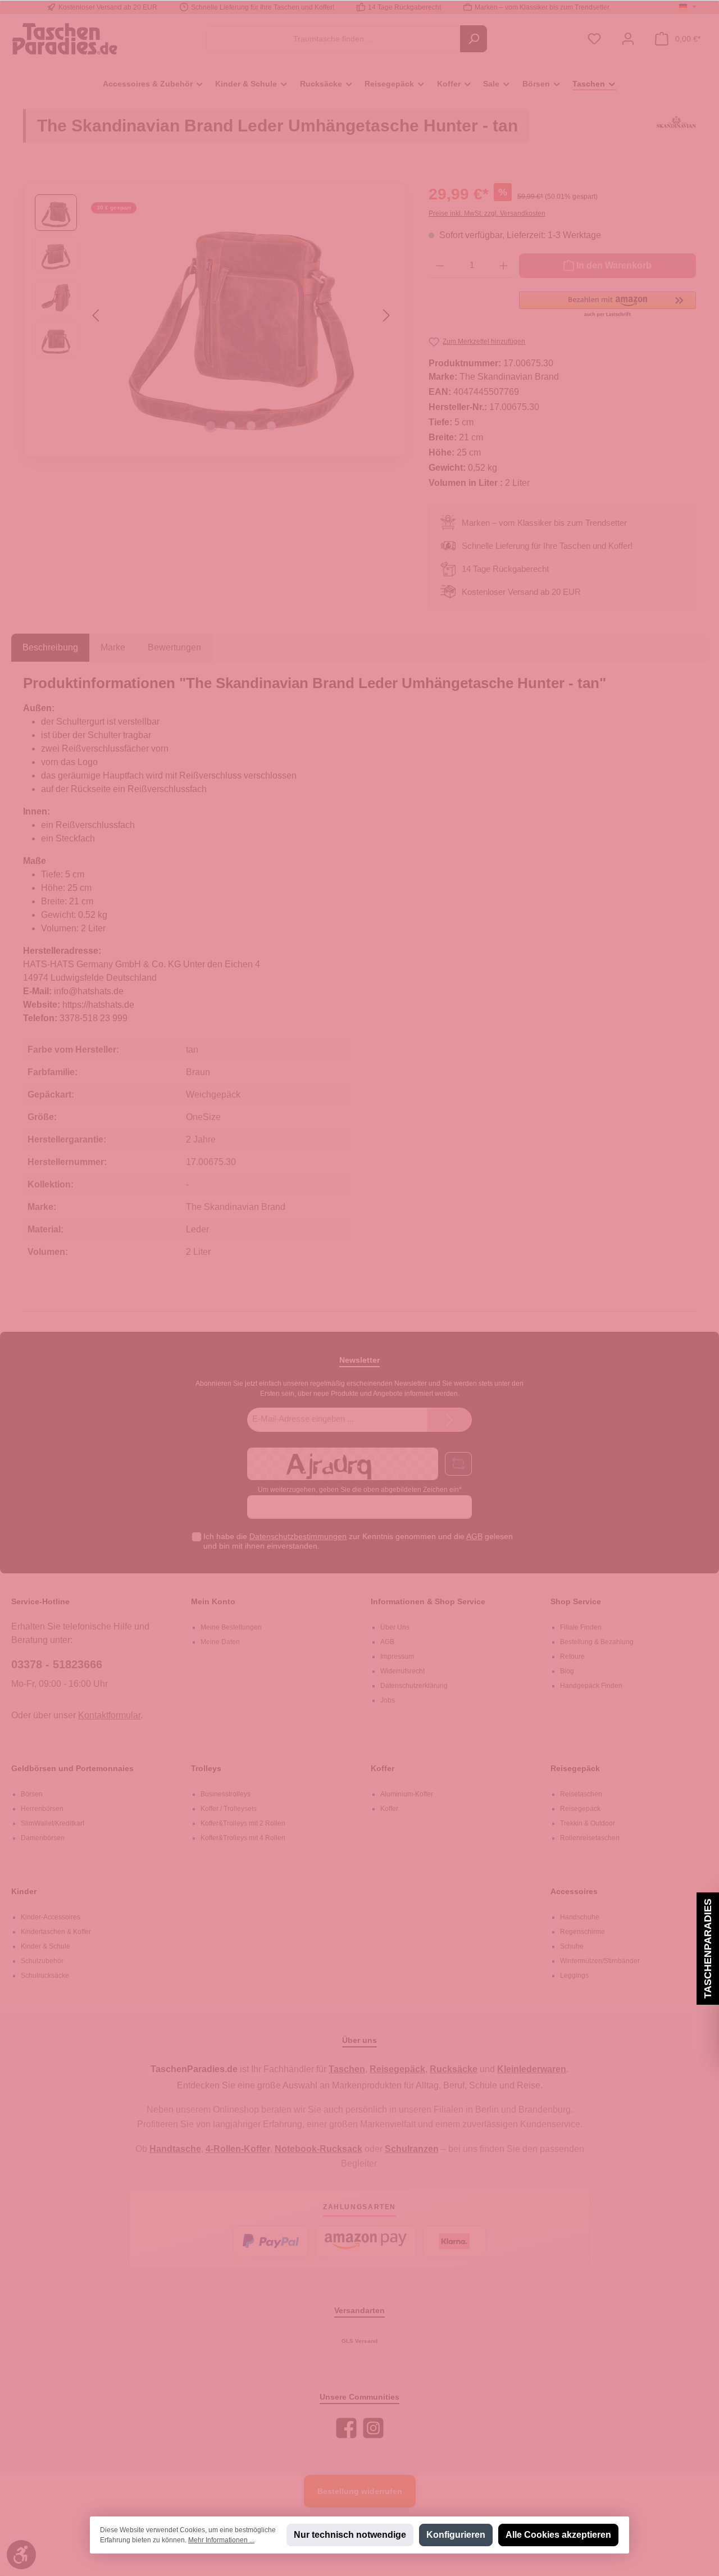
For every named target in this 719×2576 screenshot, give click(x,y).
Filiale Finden (581, 1627)
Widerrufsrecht (402, 1671)
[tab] (50, 648)
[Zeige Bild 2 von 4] (231, 426)
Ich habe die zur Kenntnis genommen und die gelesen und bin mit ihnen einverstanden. (358, 1541)
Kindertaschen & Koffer (56, 1932)
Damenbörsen (43, 1838)
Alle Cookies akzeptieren (558, 2535)
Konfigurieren (456, 2535)
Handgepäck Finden (591, 1686)
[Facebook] (346, 2428)
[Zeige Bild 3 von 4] (251, 426)
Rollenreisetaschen (590, 1838)
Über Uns (395, 1627)
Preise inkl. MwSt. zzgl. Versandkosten (487, 213)
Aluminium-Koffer (407, 1794)
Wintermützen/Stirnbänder (600, 1961)
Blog (567, 1671)
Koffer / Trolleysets (229, 1809)
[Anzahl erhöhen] (504, 266)
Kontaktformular (109, 1715)
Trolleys (206, 1768)
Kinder (24, 1891)
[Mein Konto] (628, 39)
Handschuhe (580, 1917)
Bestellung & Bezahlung (597, 1642)
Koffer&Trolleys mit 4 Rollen (243, 1838)
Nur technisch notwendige (350, 2535)
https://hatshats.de (98, 1005)
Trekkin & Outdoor (588, 1823)
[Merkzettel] (594, 39)
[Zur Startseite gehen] (65, 38)
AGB (474, 1536)
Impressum (397, 1656)
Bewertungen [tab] (174, 647)
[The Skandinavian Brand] (676, 131)
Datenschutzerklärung (414, 1686)
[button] (607, 305)
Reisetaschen (581, 1794)
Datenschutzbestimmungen (298, 1536)
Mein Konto (213, 1601)
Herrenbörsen (42, 1809)
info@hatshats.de (89, 991)
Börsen (32, 1794)
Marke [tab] (113, 647)
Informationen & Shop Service (428, 1601)
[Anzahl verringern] (440, 266)
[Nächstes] (386, 315)
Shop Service (576, 1601)
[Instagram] (373, 2428)
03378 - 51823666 (57, 1664)
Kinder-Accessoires (51, 1917)
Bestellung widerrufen (360, 2491)
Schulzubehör (42, 1961)
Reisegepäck (575, 1768)
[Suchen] (474, 39)
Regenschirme (583, 1932)
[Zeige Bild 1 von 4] (211, 426)
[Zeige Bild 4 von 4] (271, 426)
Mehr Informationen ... (221, 2540)
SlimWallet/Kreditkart (53, 1823)
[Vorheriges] (97, 315)
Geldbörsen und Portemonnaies (72, 1768)
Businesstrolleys (226, 1794)
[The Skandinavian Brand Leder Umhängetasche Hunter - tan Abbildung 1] (241, 315)
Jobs (388, 1700)
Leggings (574, 1976)
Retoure (572, 1656)
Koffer (383, 1768)
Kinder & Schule (45, 1946)
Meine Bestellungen (231, 1627)
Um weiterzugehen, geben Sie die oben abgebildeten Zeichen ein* (360, 1490)
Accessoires (574, 1891)
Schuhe (572, 1946)
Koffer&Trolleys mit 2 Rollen (243, 1823)
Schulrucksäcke (45, 1976)
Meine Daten (220, 1642)
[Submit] (449, 1420)
